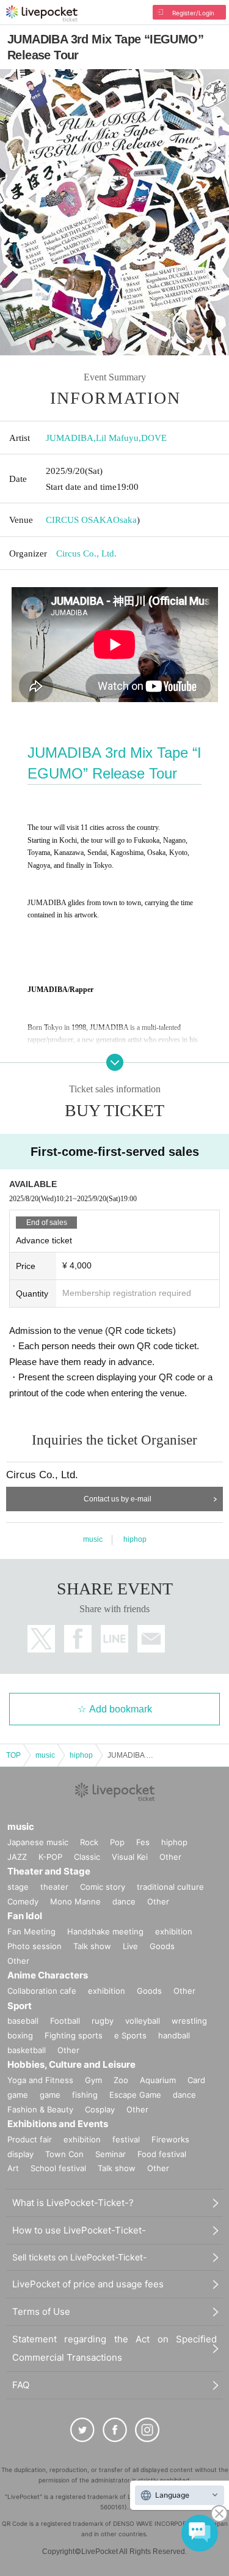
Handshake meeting (105, 1931)
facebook (78, 1639)
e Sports (130, 2035)
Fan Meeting (31, 1931)
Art (13, 2168)
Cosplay (100, 2109)
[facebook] (115, 2430)
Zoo (121, 2080)
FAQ (21, 2385)
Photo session (35, 1946)
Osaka (125, 520)
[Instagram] (147, 2430)
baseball (23, 2021)
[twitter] (82, 2430)
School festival (58, 2168)
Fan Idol (25, 1916)
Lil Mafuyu (117, 438)
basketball (27, 2050)
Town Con (64, 2154)
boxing (20, 2035)
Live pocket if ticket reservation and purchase (42, 13)
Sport (20, 2006)
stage (18, 1887)
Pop (117, 1842)
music (93, 1539)
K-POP (50, 1857)
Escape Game (135, 2095)
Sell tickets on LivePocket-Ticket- (79, 2257)
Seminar (111, 2154)
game (50, 2095)
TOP (13, 1755)
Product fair (30, 2139)
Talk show (92, 1946)
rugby (103, 2021)
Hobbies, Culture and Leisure (71, 2064)
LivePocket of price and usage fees (88, 2284)
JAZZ (17, 1857)
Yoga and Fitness (40, 2080)
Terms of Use (41, 2311)
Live (130, 1946)
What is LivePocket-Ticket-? (73, 2203)
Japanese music (38, 1842)
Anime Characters (48, 1975)
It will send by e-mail (151, 1639)
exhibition (174, 1931)
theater (54, 1887)
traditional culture (170, 1887)
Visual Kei (130, 1857)
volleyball (143, 2021)
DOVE (154, 438)
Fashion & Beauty (40, 2109)
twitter (41, 1639)
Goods (162, 1946)
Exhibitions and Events (58, 2124)
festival (126, 2139)
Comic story (103, 1887)
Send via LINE (114, 1639)
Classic (87, 1857)
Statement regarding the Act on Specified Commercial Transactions (114, 2348)
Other (170, 1857)
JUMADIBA (70, 438)
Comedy (23, 1901)
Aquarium (158, 2080)
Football (65, 2021)
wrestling (189, 2021)
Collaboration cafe (42, 1991)
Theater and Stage (49, 1871)
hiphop (135, 1539)
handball (174, 2035)
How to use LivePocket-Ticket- (79, 2230)
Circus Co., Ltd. (86, 553)
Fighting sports (74, 2035)
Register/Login (193, 13)
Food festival (162, 2154)
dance (124, 1901)
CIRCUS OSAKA (79, 520)
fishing (85, 2095)
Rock (89, 1842)
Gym (93, 2080)
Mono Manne (75, 1901)
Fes (143, 1842)
